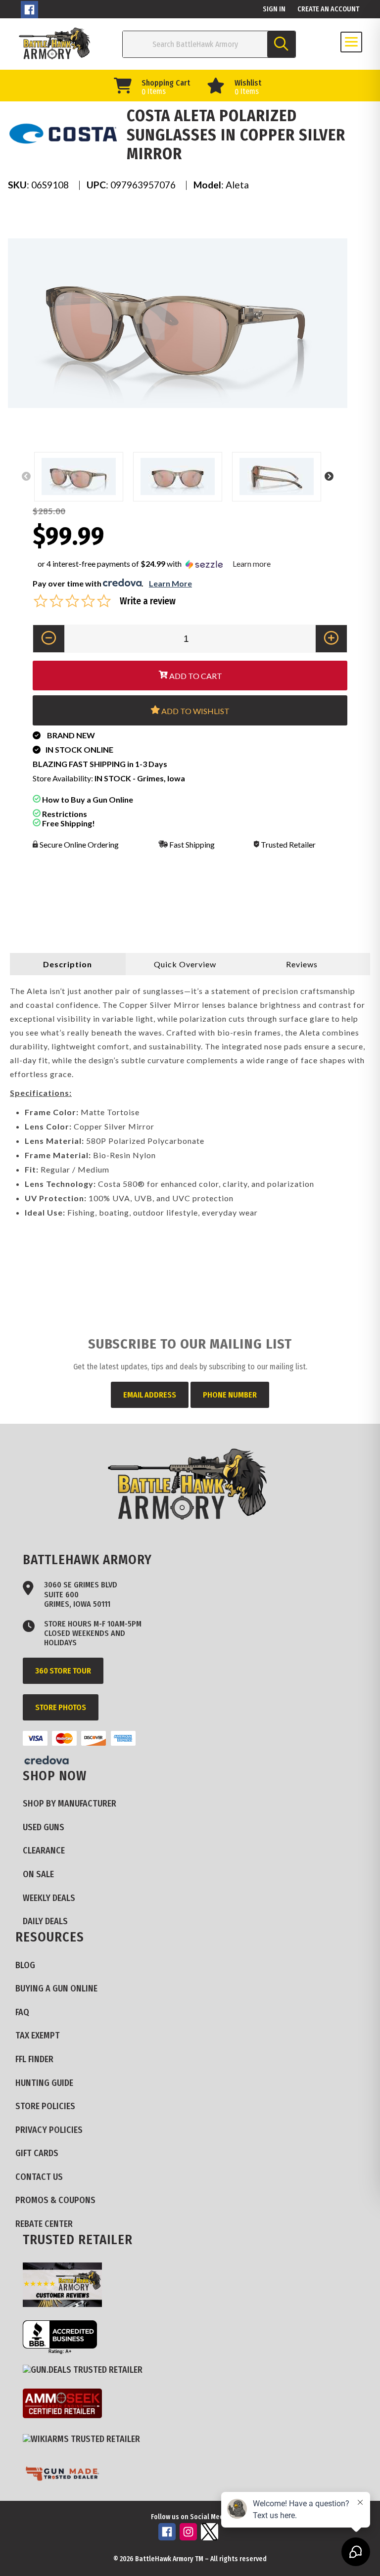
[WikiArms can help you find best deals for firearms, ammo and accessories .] (85, 2440)
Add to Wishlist (195, 711)
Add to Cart (195, 676)
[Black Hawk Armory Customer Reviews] (66, 2286)
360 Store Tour (63, 1671)
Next (329, 477)
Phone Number (230, 1395)
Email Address (150, 1395)
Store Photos (61, 1707)
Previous (26, 477)
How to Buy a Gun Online (87, 799)
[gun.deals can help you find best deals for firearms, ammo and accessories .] (86, 2370)
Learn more (252, 564)
